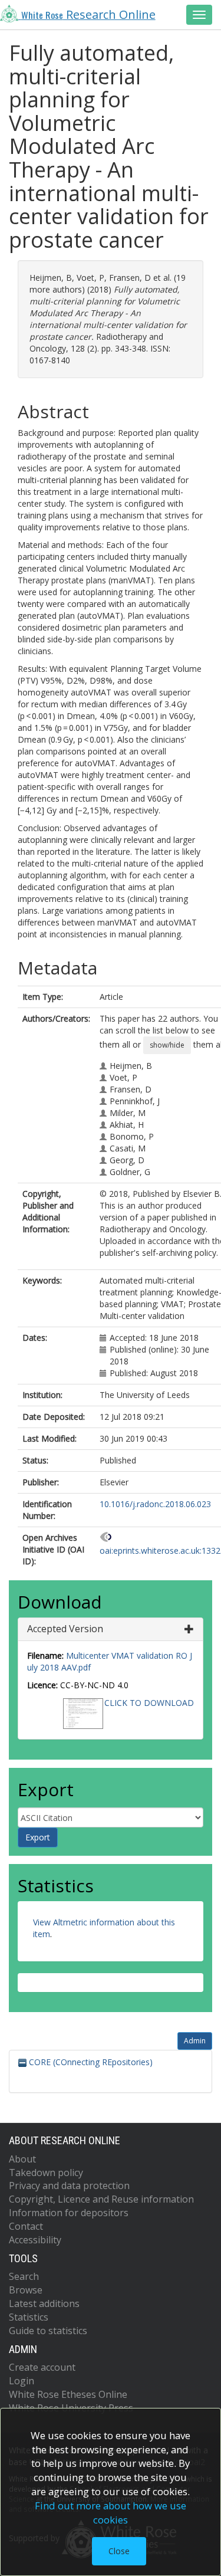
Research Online (88, 14)
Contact (26, 2226)
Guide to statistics (48, 2331)
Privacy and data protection (69, 2186)
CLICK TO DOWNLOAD (149, 1703)
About (22, 2159)
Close (119, 2551)
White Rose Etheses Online (68, 2394)
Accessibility (35, 2240)
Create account (42, 2367)
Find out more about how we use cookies (111, 2513)
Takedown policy (46, 2173)
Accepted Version (65, 1629)
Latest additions (44, 2303)
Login (22, 2381)
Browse (26, 2290)
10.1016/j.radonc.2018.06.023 (155, 1504)
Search (24, 2276)
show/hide (167, 1045)
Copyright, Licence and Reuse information (101, 2199)
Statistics (29, 2317)
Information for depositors (69, 2213)
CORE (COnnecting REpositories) (90, 2062)
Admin (195, 2041)
